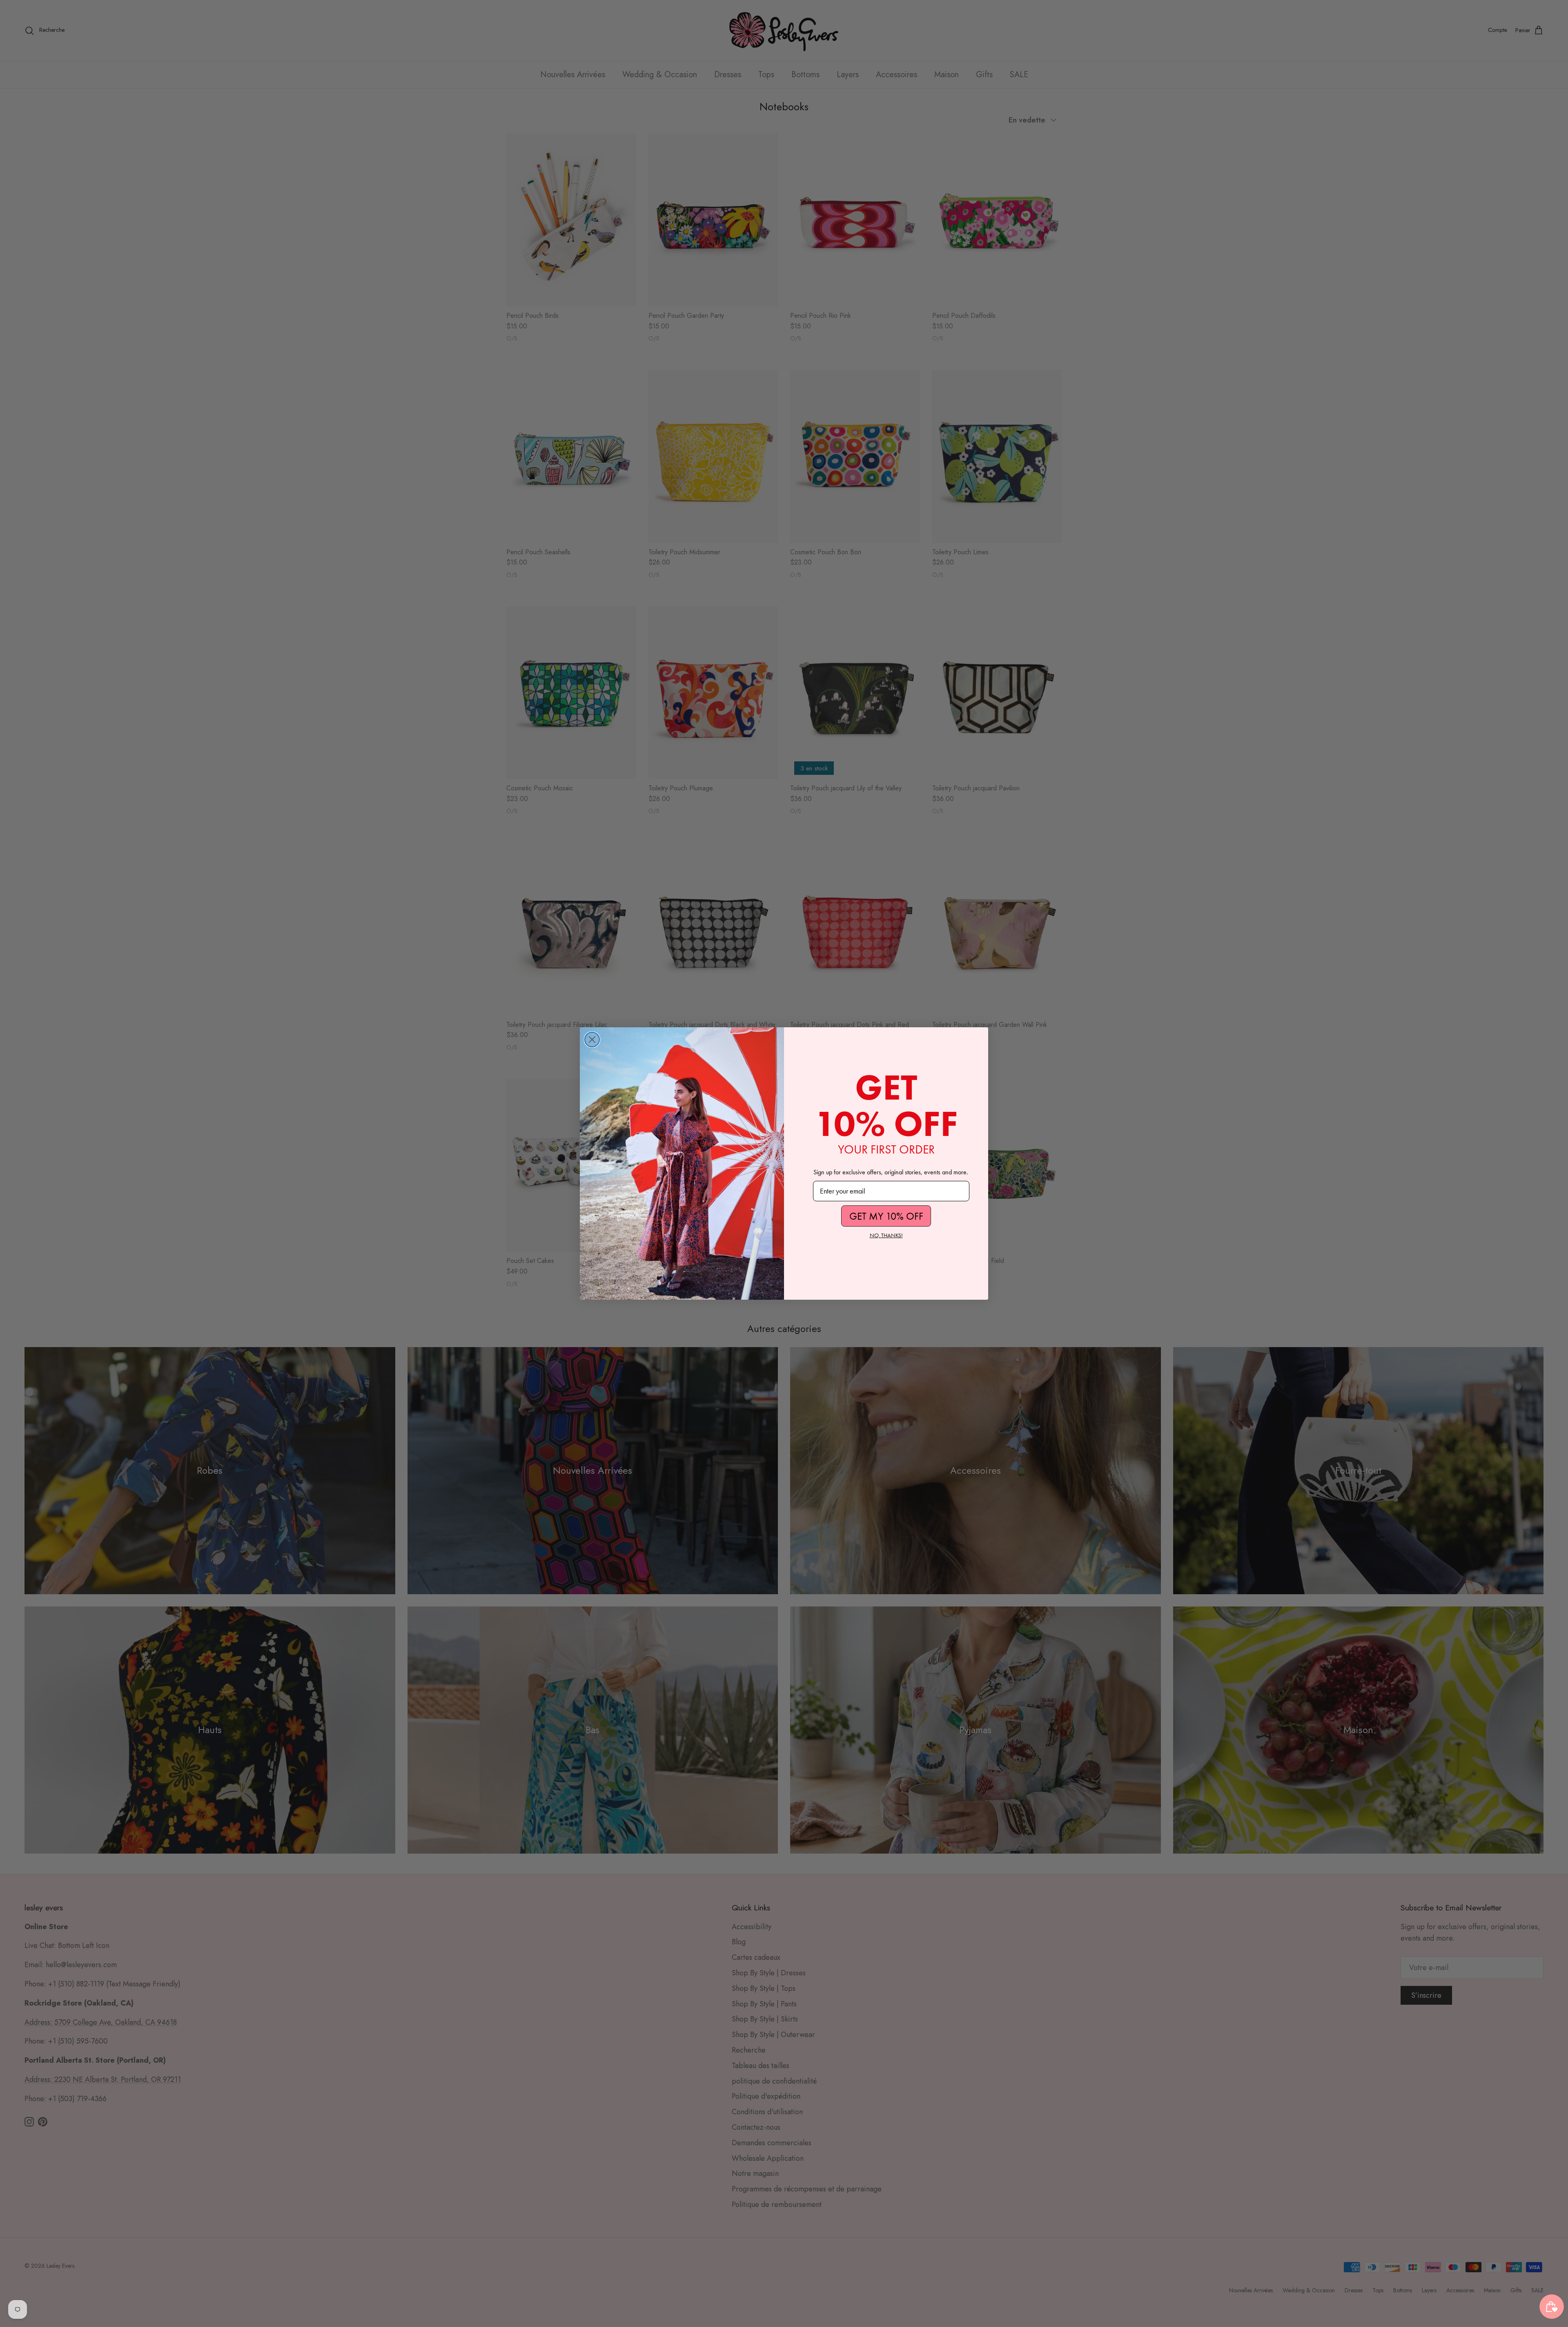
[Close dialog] (592, 1040)
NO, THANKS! (886, 1235)
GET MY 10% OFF (886, 1216)
